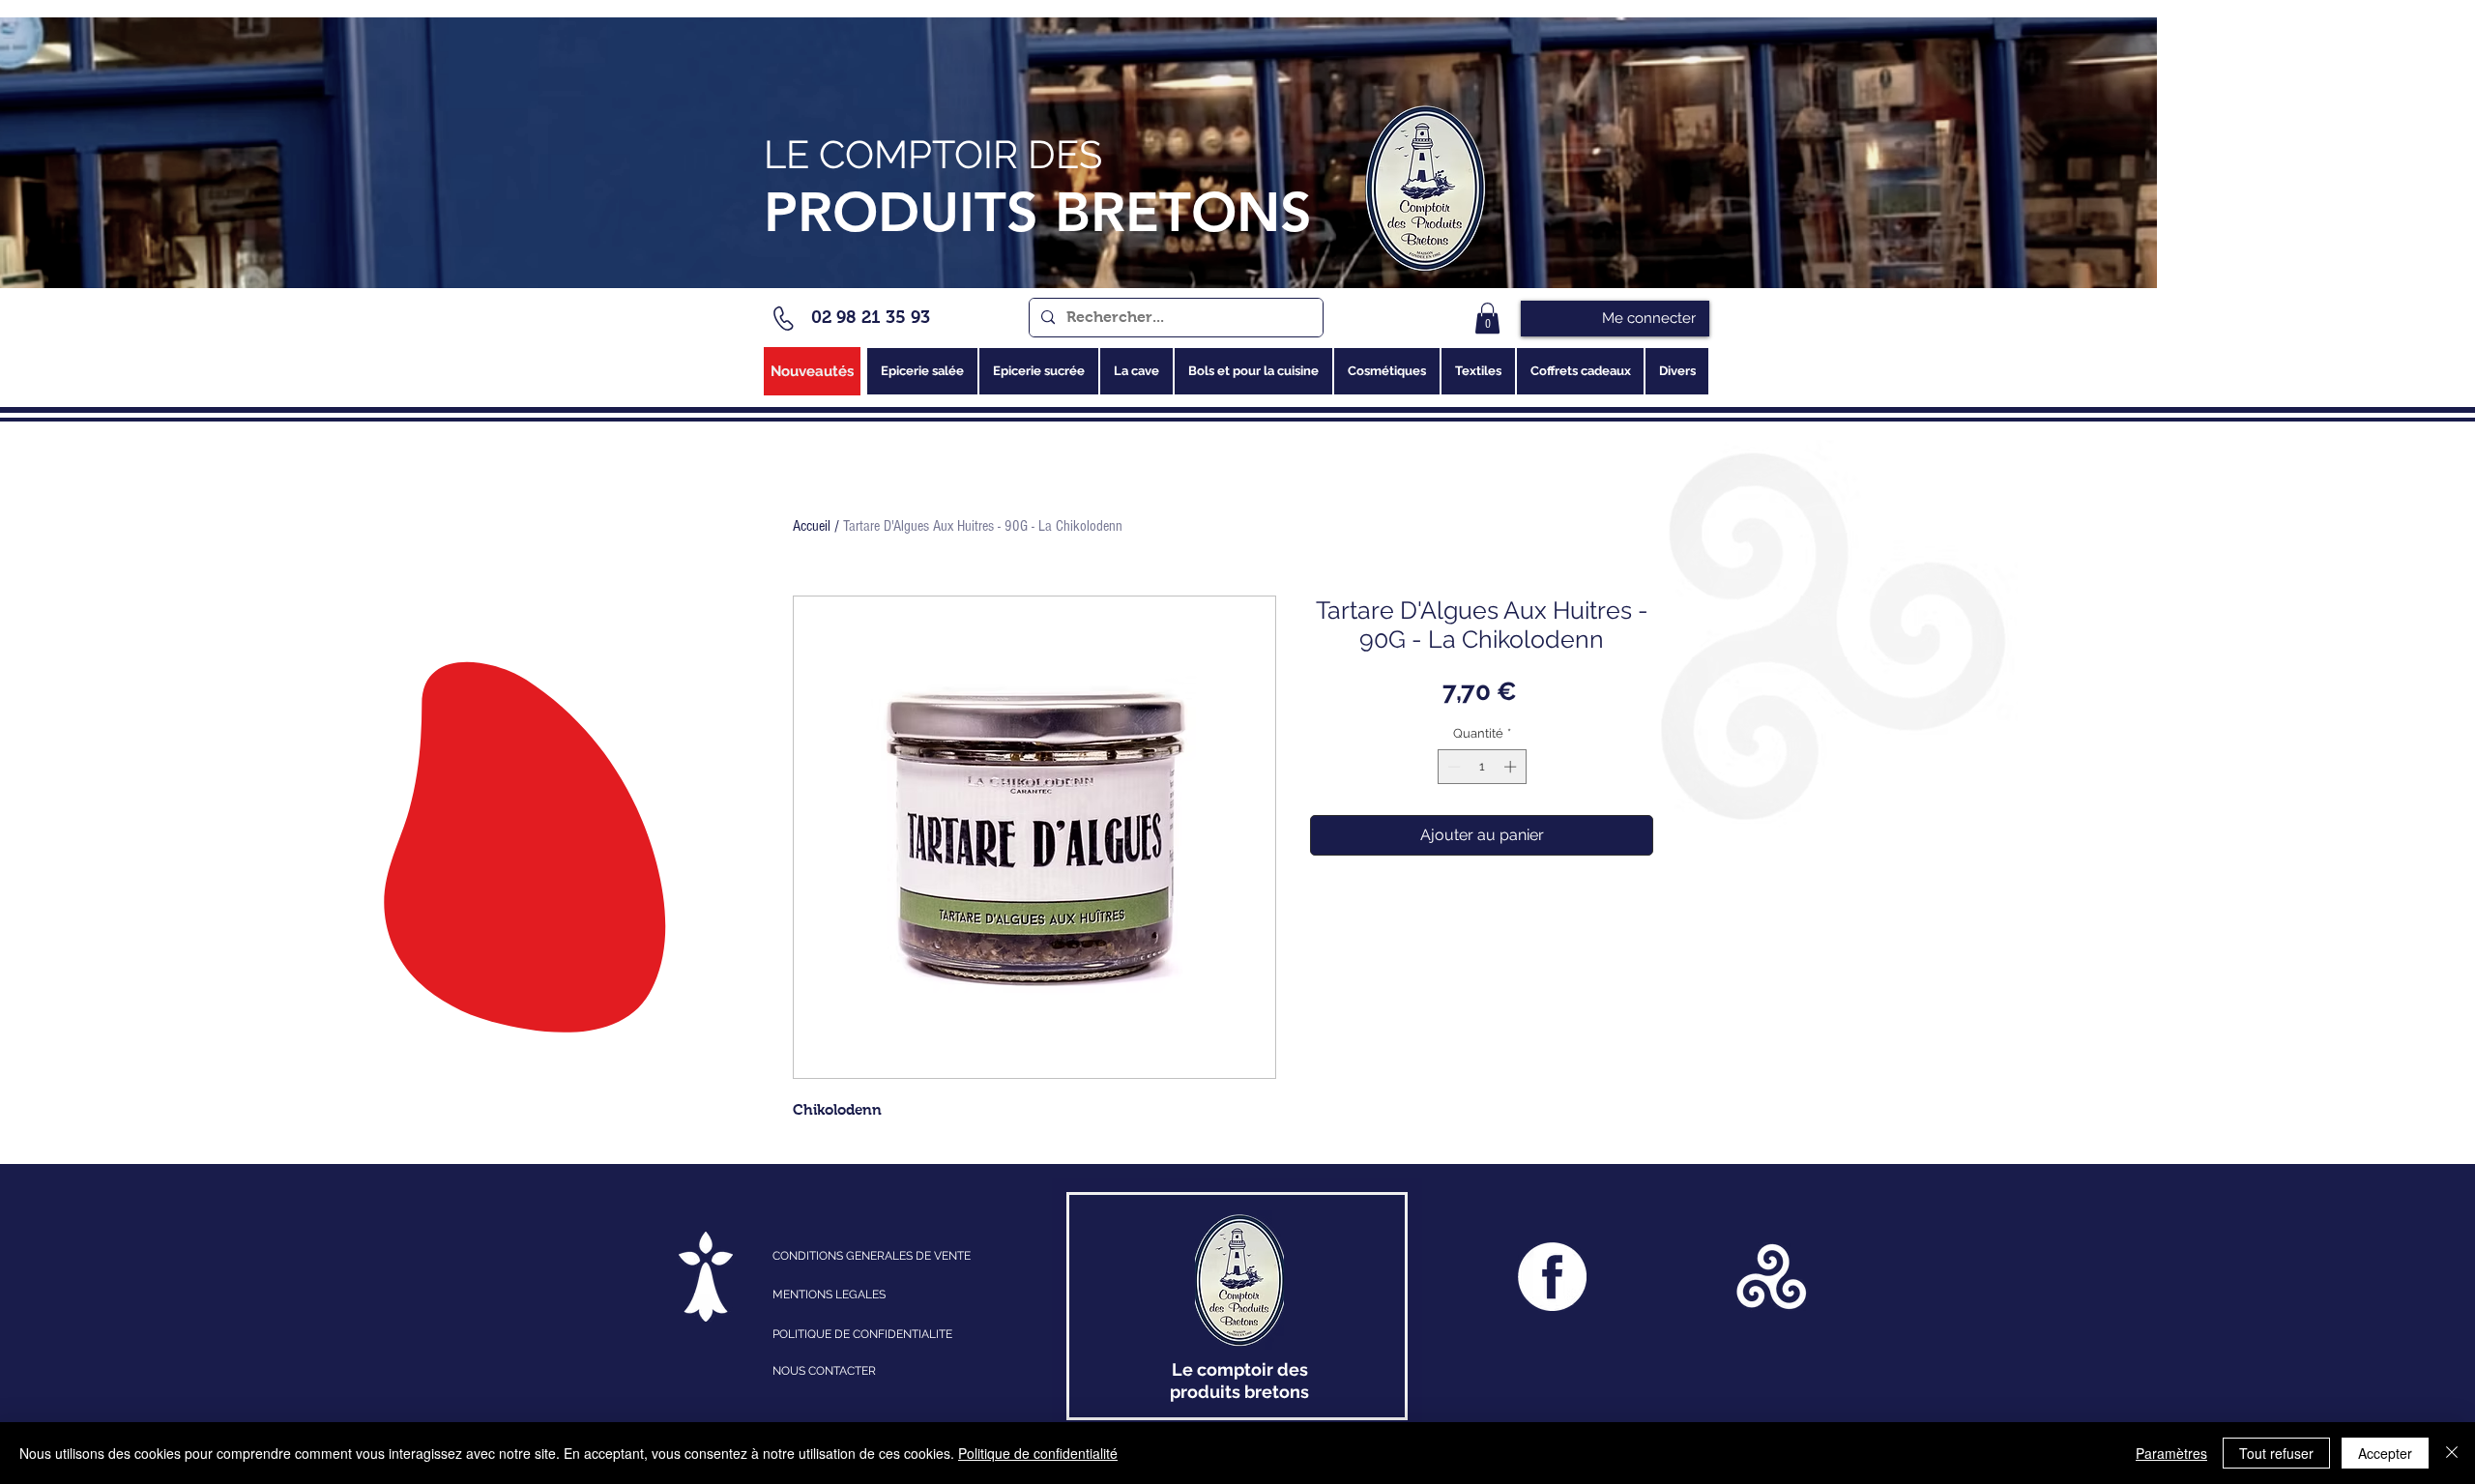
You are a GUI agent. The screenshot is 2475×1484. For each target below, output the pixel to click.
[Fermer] (2452, 1453)
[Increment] (1512, 767)
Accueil (812, 526)
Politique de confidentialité (1038, 1453)
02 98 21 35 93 (871, 317)
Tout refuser (2276, 1453)
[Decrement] (1452, 767)
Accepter (2385, 1453)
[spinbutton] (1482, 767)
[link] (1487, 318)
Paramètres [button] (2171, 1453)
